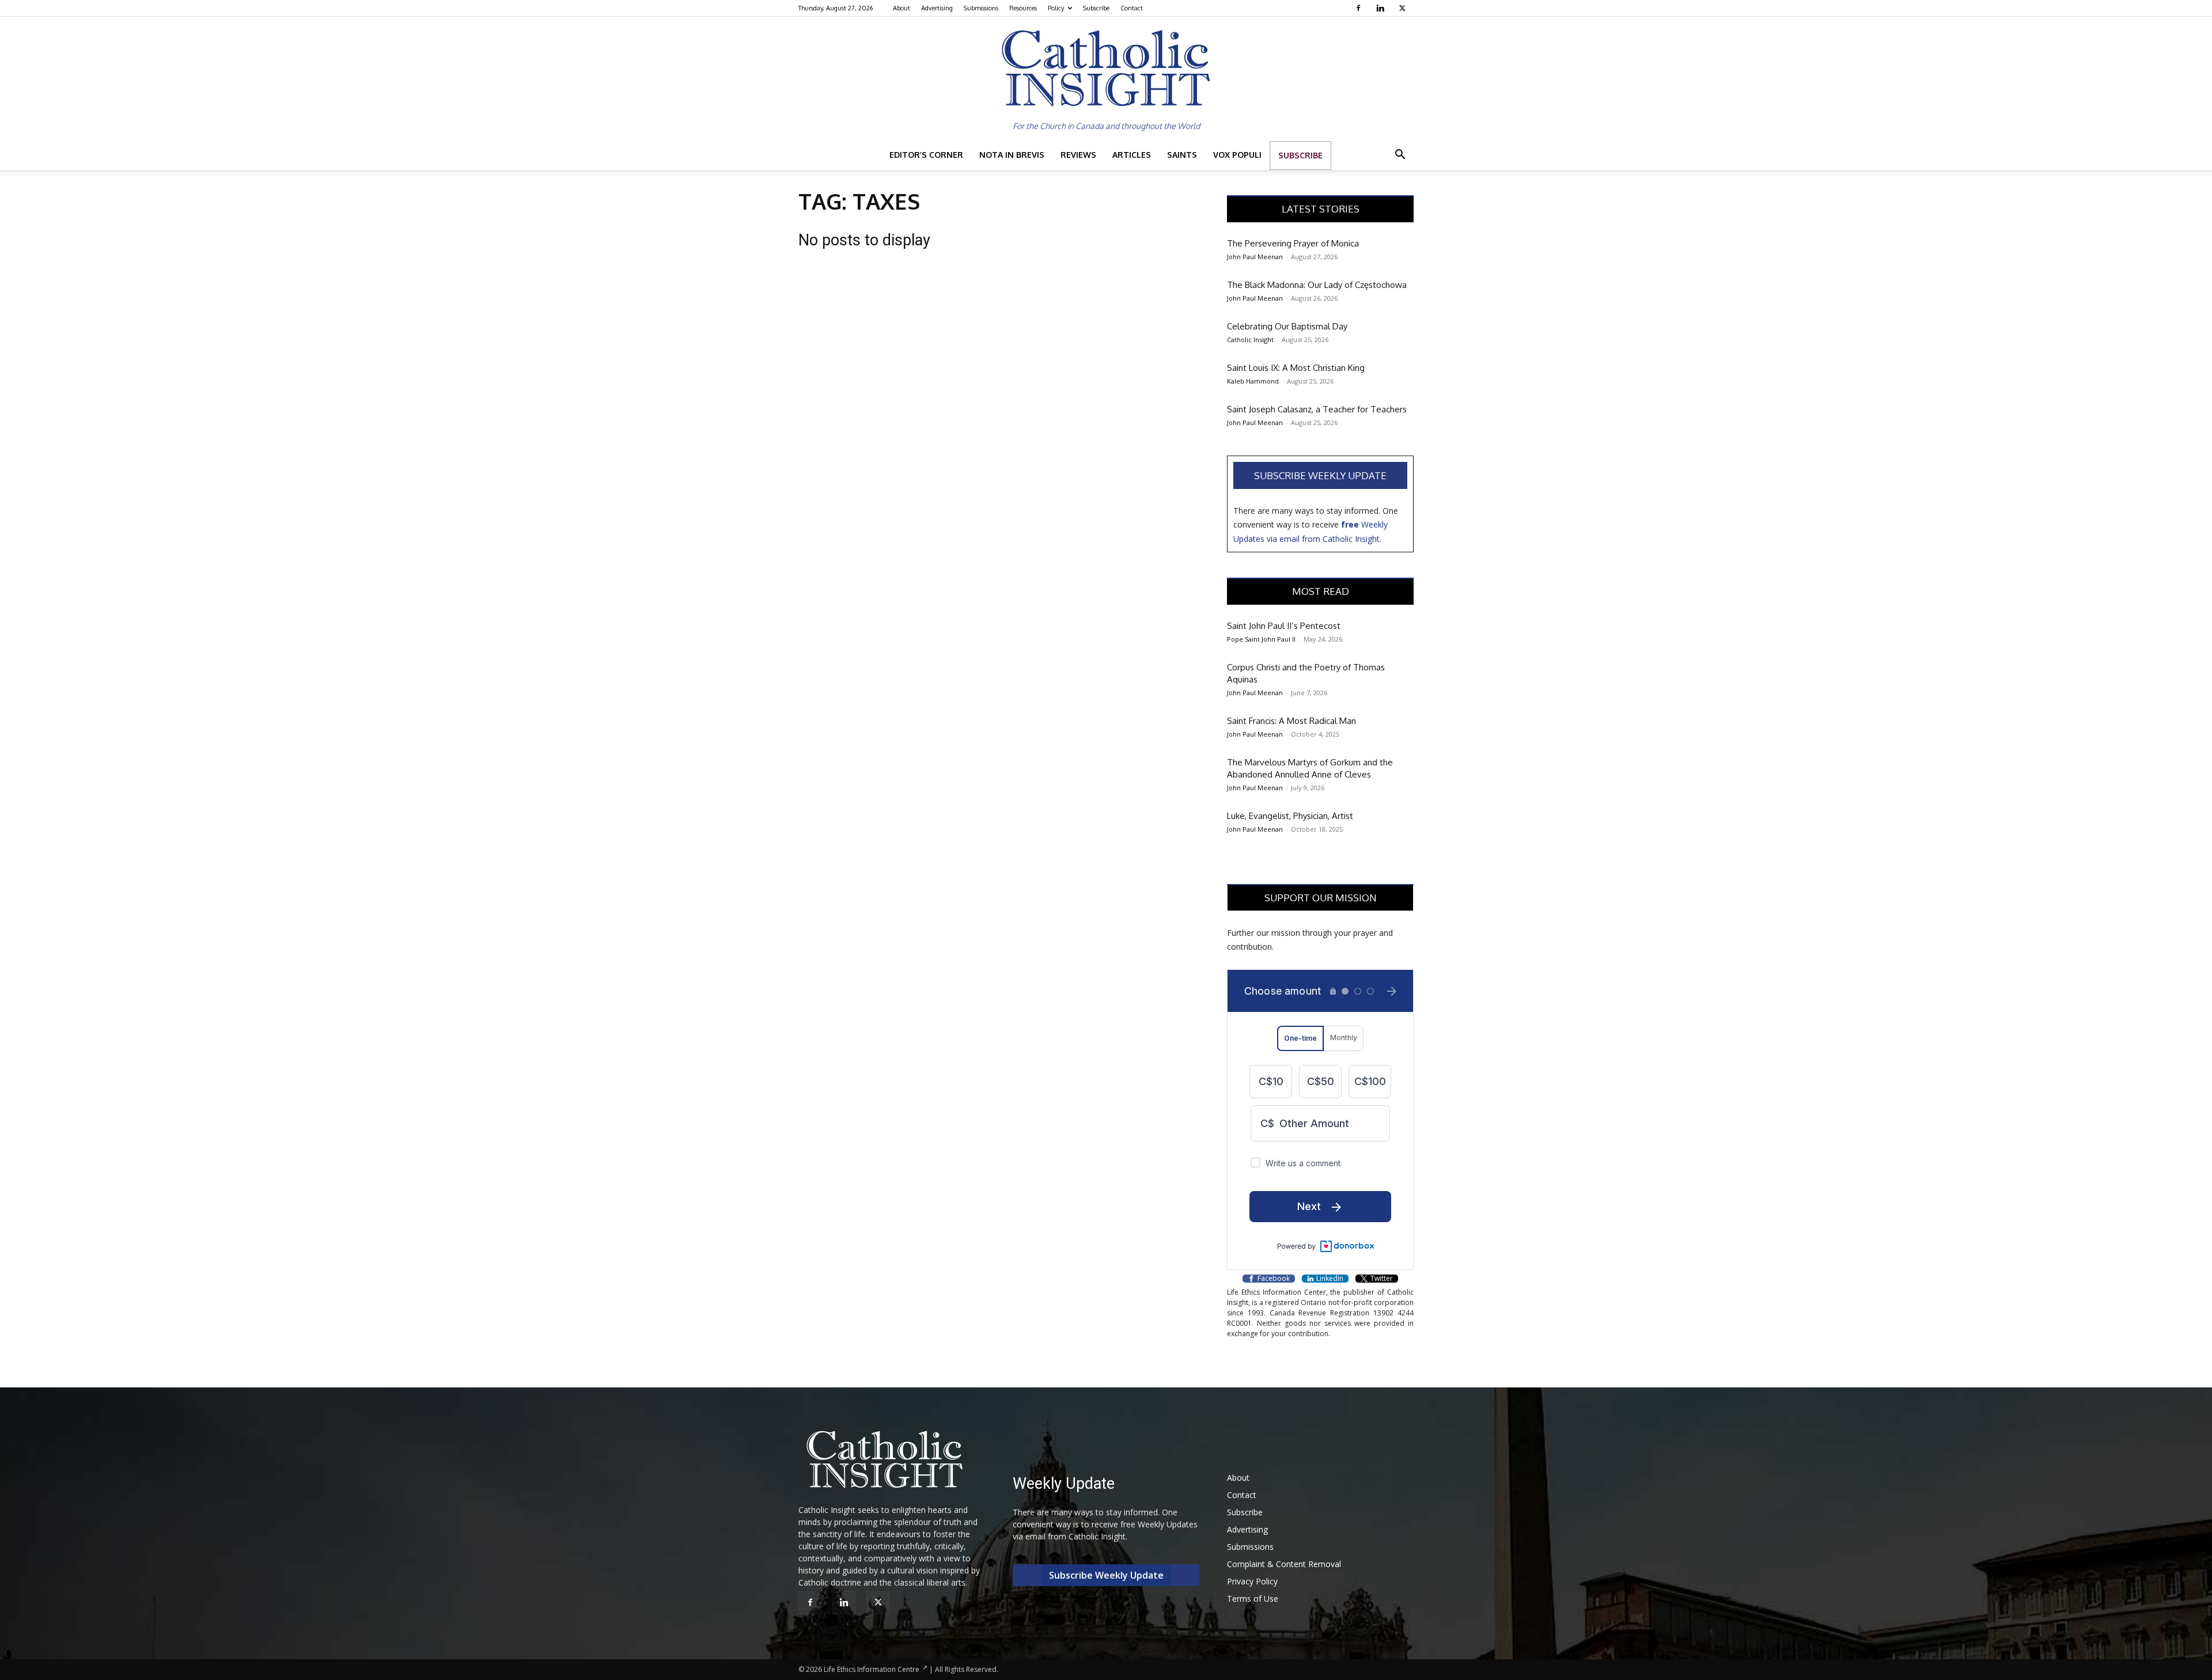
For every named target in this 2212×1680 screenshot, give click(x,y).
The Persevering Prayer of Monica (1293, 243)
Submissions (981, 8)
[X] (1404, 8)
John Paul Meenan (1255, 257)
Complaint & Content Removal (1284, 1564)
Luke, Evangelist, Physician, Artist (1290, 816)
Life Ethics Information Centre (872, 1669)
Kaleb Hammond (1253, 381)
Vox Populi (1237, 155)
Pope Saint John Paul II (1261, 639)
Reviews (1078, 155)
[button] (1400, 156)
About (902, 8)
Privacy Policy (1252, 1581)
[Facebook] (1360, 8)
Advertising (937, 8)
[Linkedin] (1382, 8)
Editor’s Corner (926, 155)
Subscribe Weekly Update (1320, 475)
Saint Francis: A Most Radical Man (1291, 721)
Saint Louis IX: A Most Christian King (1296, 368)
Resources (1023, 8)
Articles (1132, 155)
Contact (1132, 8)
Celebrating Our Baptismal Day (1287, 326)
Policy (1056, 8)
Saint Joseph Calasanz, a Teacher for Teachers (1317, 409)
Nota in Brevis (1012, 155)
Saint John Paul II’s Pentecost (1284, 626)
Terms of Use (1253, 1599)
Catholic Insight (1250, 340)
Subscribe (1096, 8)
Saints (1182, 155)
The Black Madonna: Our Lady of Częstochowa (1317, 285)
